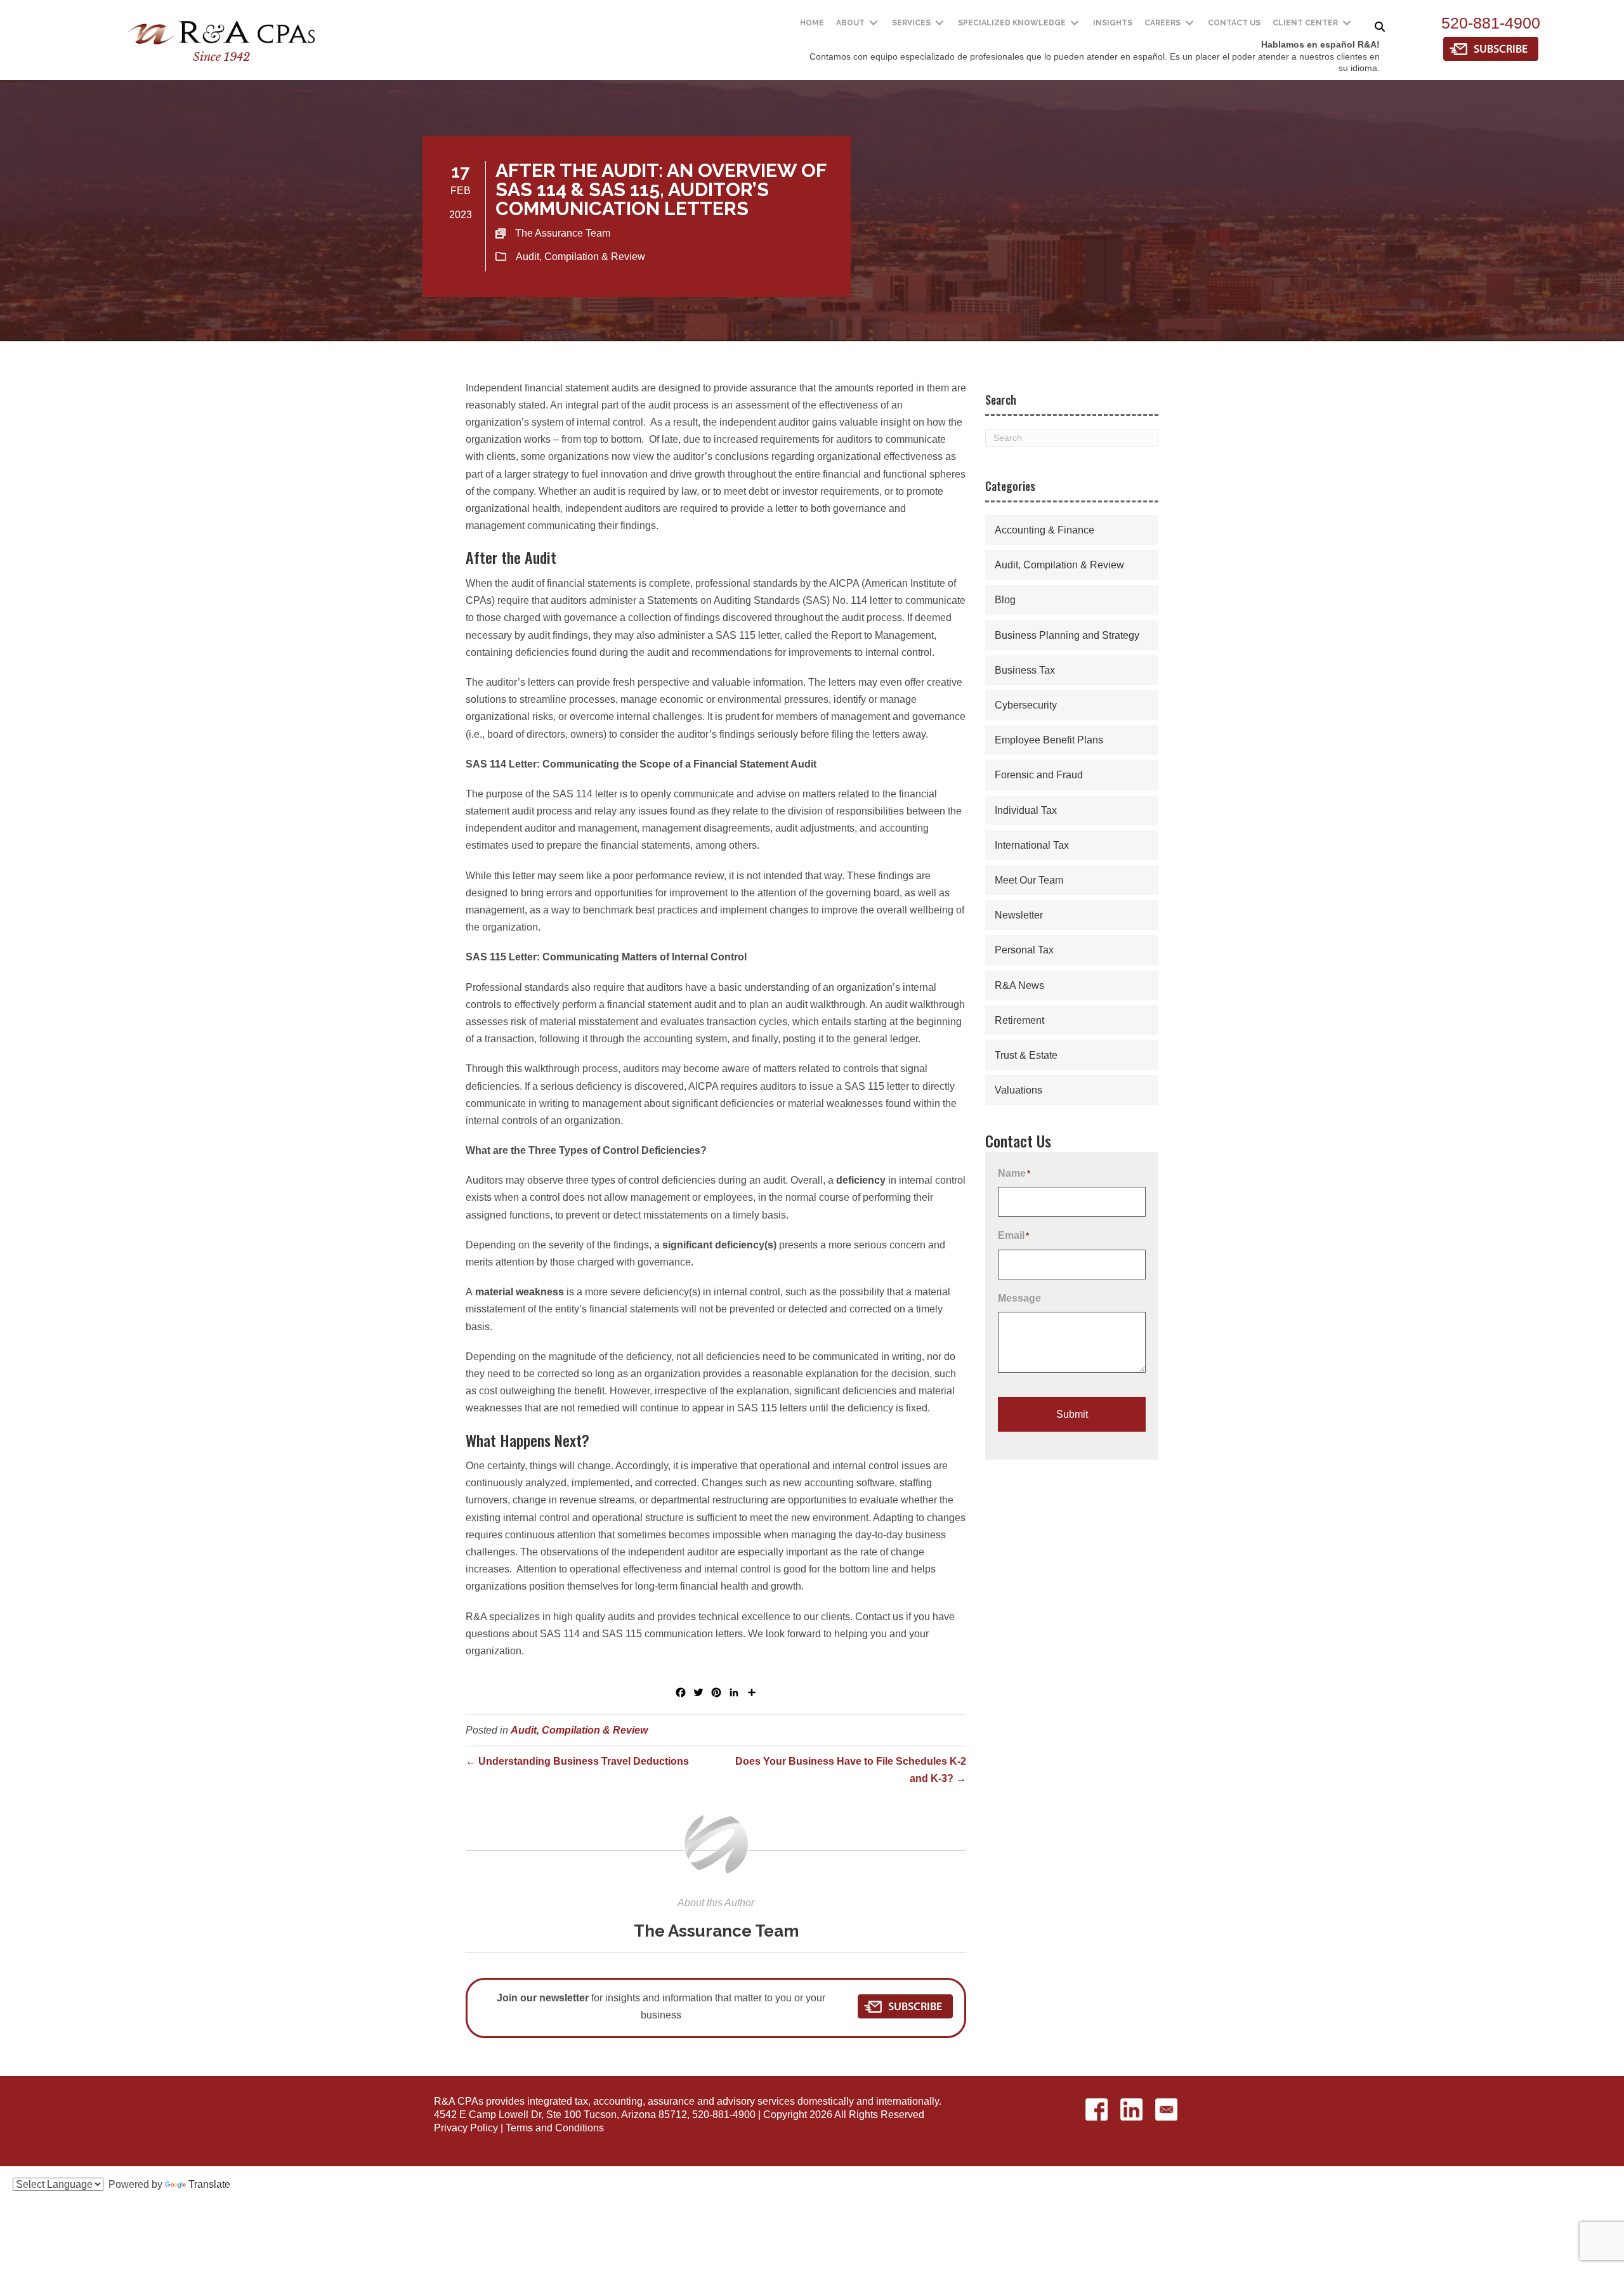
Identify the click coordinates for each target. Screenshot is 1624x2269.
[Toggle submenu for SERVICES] (940, 23)
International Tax (1032, 845)
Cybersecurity (1026, 705)
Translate (209, 2184)
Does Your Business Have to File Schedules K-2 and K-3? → (851, 1770)
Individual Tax (1026, 810)
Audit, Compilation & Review (580, 257)
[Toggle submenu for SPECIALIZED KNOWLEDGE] (1075, 23)
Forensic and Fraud (1039, 775)
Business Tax (1025, 670)
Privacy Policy (466, 2128)
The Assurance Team (716, 1931)
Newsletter (1019, 915)
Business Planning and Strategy (1067, 635)
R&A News (1019, 985)
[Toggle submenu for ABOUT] (874, 23)
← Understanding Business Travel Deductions (577, 1761)
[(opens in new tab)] (1491, 48)
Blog (1005, 600)
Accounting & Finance (1044, 530)
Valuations (1018, 1090)
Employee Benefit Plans (1049, 740)
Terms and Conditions (555, 2128)
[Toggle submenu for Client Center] (1347, 23)
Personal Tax (1024, 950)
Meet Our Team (1029, 880)
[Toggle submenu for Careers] (1189, 23)
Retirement (1019, 1020)
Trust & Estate (1026, 1055)
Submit (1072, 1414)
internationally (907, 2101)
